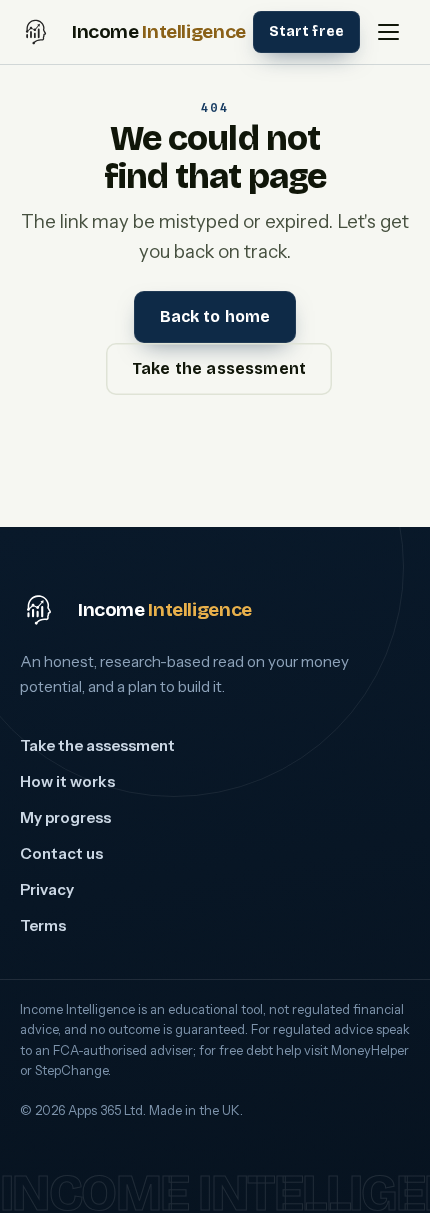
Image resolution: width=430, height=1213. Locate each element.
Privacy (47, 889)
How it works (67, 781)
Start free (306, 31)
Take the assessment (219, 368)
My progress (65, 817)
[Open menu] (388, 32)
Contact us (61, 853)
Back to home (215, 316)
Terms (43, 925)
